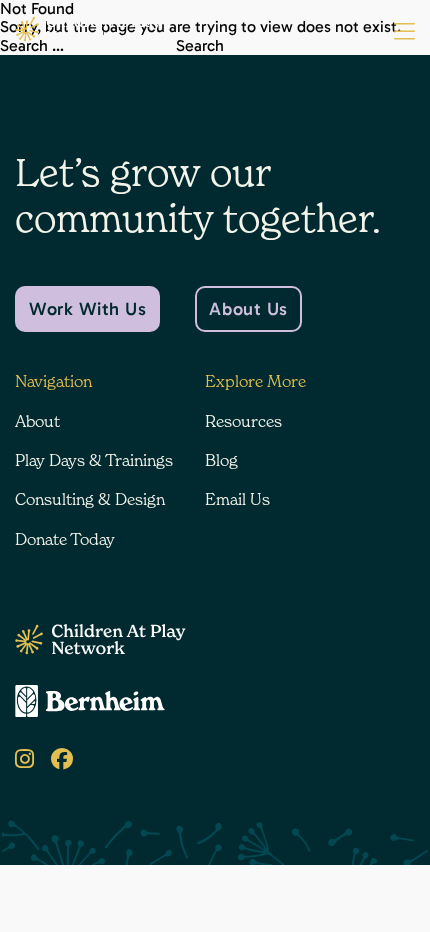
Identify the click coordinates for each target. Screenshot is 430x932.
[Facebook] (62, 759)
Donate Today (65, 539)
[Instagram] (24, 759)
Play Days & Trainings (94, 460)
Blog (221, 460)
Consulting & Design (90, 499)
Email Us (237, 499)
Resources (243, 421)
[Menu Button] (404, 32)
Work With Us (87, 309)
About (37, 421)
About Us (248, 309)
